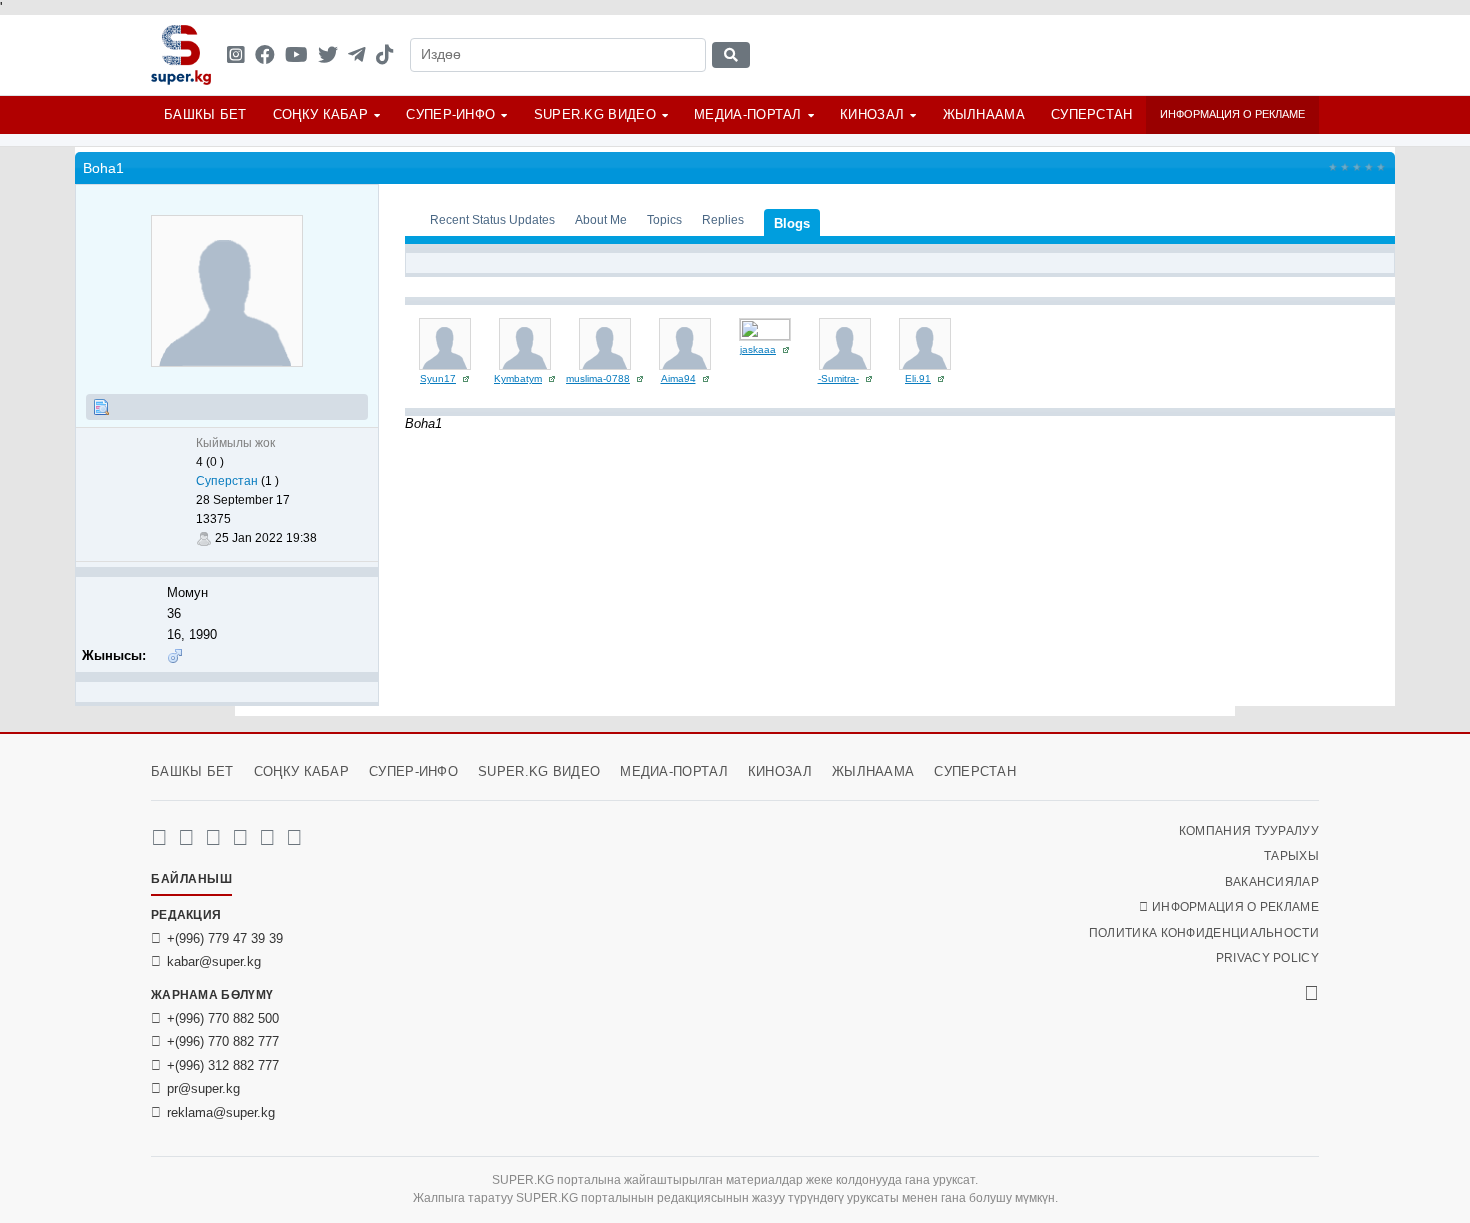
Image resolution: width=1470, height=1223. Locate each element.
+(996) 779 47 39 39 (225, 938)
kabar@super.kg (214, 961)
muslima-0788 (598, 378)
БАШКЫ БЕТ (205, 114)
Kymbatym (518, 378)
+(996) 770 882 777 (223, 1041)
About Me (601, 219)
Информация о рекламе (1232, 114)
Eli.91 (918, 378)
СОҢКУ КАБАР (320, 114)
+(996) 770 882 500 (223, 1018)
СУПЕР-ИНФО (450, 114)
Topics (664, 219)
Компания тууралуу (1249, 831)
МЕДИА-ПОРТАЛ (748, 114)
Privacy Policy (1267, 958)
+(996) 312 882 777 (223, 1065)
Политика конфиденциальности (1204, 933)
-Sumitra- (838, 378)
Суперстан (1092, 114)
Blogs (792, 223)
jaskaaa (758, 349)
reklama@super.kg (221, 1112)
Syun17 (438, 378)
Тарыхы (1291, 856)
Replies (723, 219)
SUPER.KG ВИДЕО (595, 114)
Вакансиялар (1272, 882)
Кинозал (872, 114)
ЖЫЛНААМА (984, 114)
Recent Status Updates (492, 219)
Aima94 (678, 378)
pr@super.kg (203, 1088)
